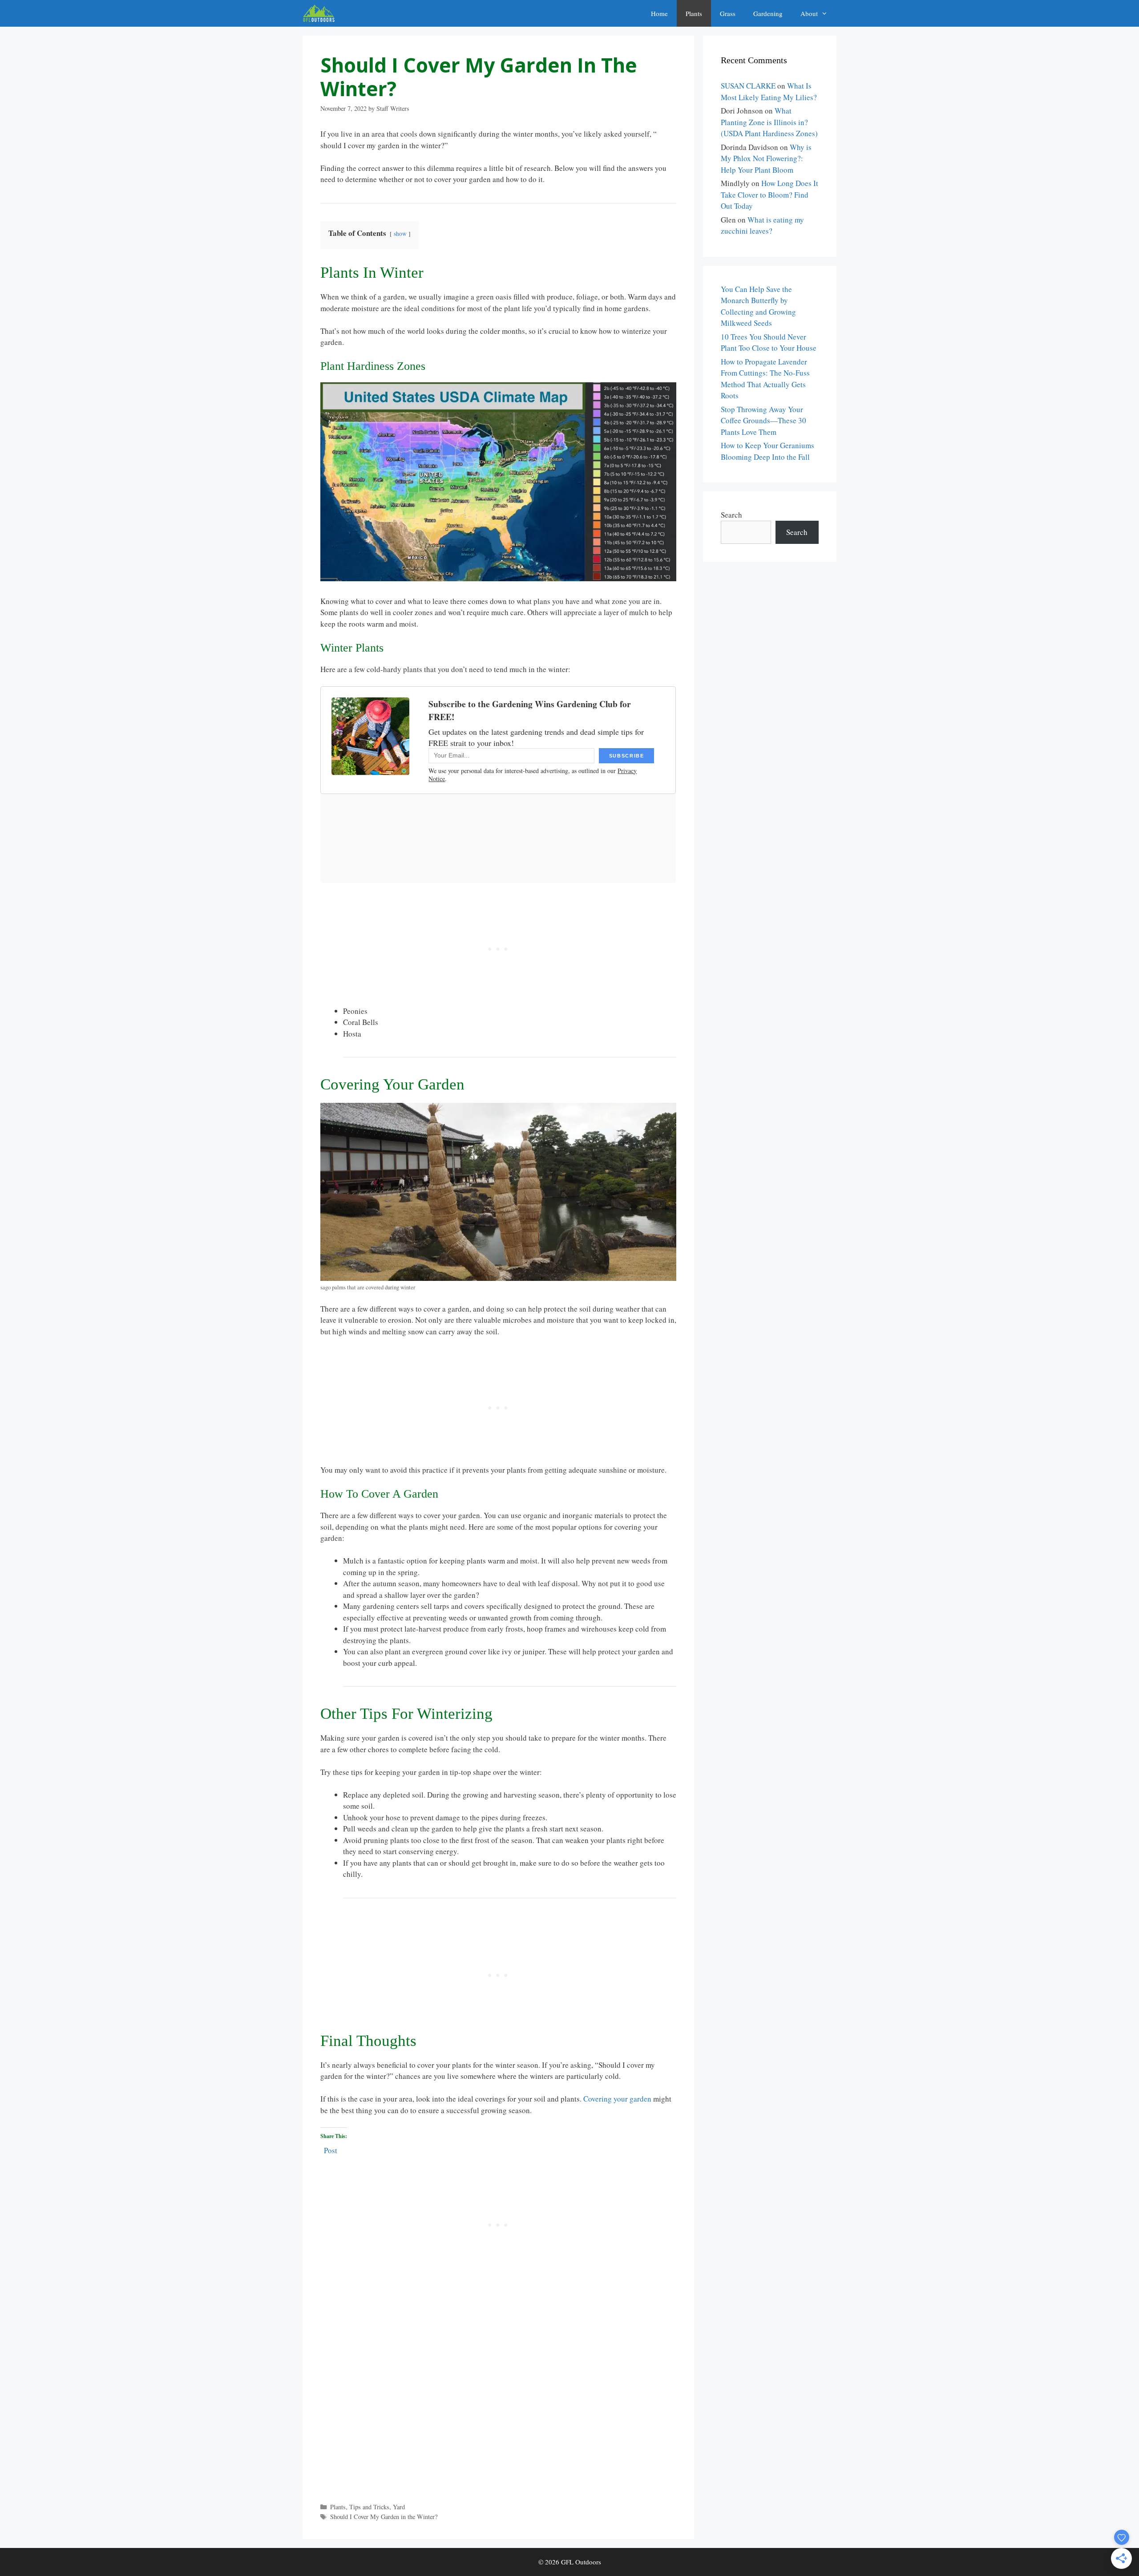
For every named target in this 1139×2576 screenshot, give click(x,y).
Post (331, 2149)
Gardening (768, 13)
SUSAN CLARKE (748, 86)
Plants (694, 13)
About (809, 13)
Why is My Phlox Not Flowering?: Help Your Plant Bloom (766, 158)
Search (731, 515)
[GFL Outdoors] (321, 13)
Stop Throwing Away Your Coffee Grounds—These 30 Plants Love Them (763, 421)
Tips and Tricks (369, 2507)
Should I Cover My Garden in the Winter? (384, 2517)
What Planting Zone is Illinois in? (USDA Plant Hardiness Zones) (769, 122)
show (400, 234)
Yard (399, 2507)
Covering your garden (617, 2099)
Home (659, 13)
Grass (728, 13)
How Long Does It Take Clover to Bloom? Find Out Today (769, 194)
